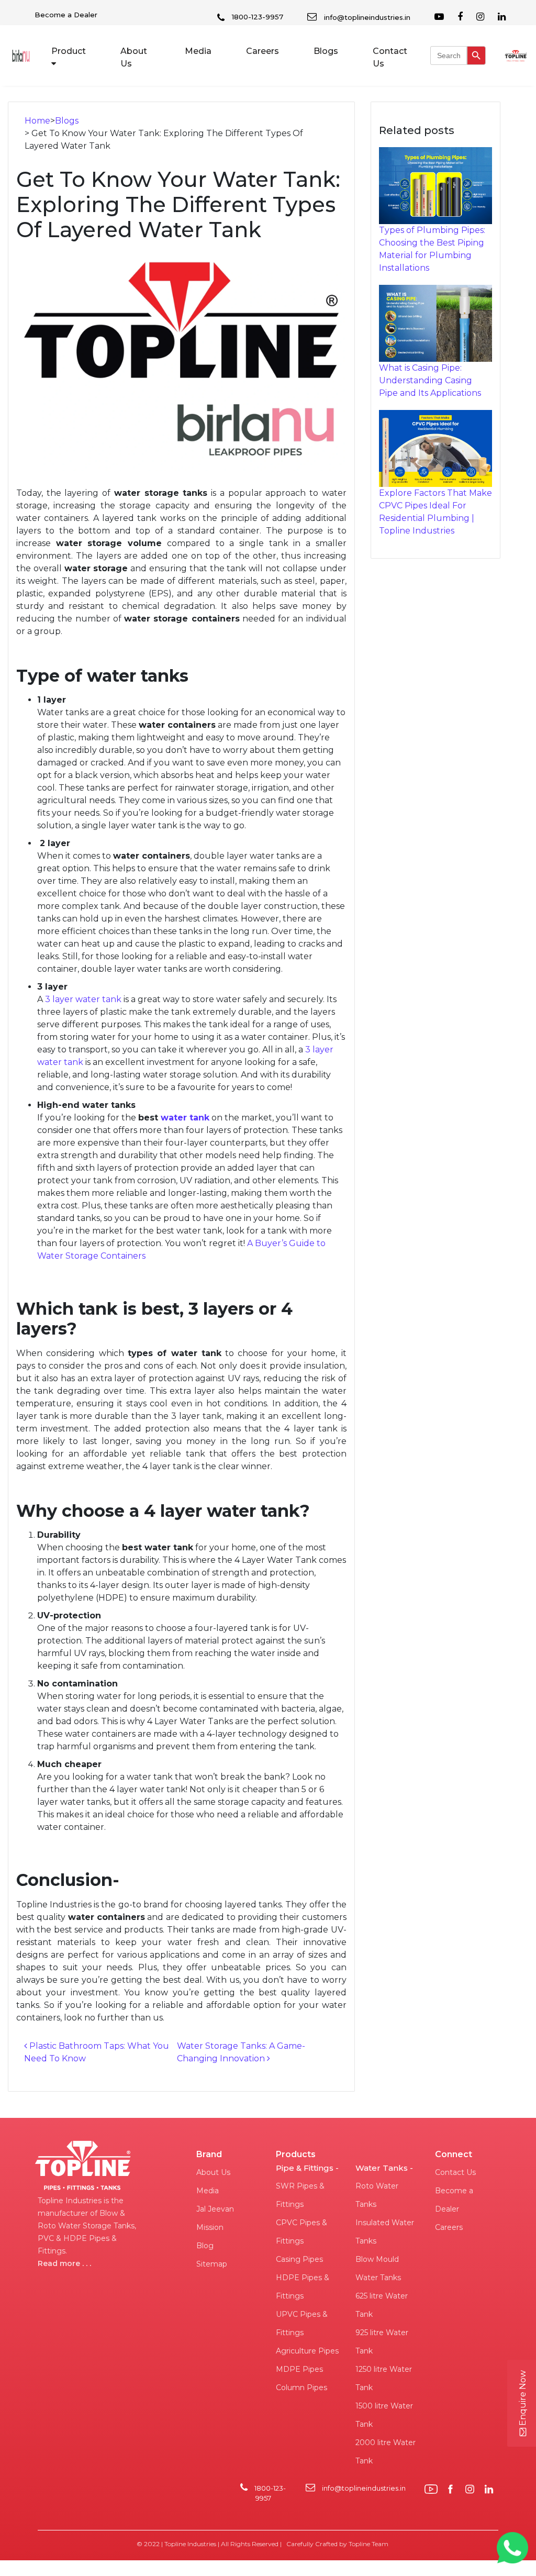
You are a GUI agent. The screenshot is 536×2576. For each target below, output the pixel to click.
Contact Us (390, 57)
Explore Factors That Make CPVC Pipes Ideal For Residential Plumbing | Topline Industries (435, 512)
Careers (263, 51)
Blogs (326, 51)
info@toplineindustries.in (366, 17)
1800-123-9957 (256, 17)
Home (37, 121)
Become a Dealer (66, 15)
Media (198, 51)
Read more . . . (64, 2263)
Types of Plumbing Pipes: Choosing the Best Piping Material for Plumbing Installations (432, 249)
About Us (134, 57)
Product (69, 51)
